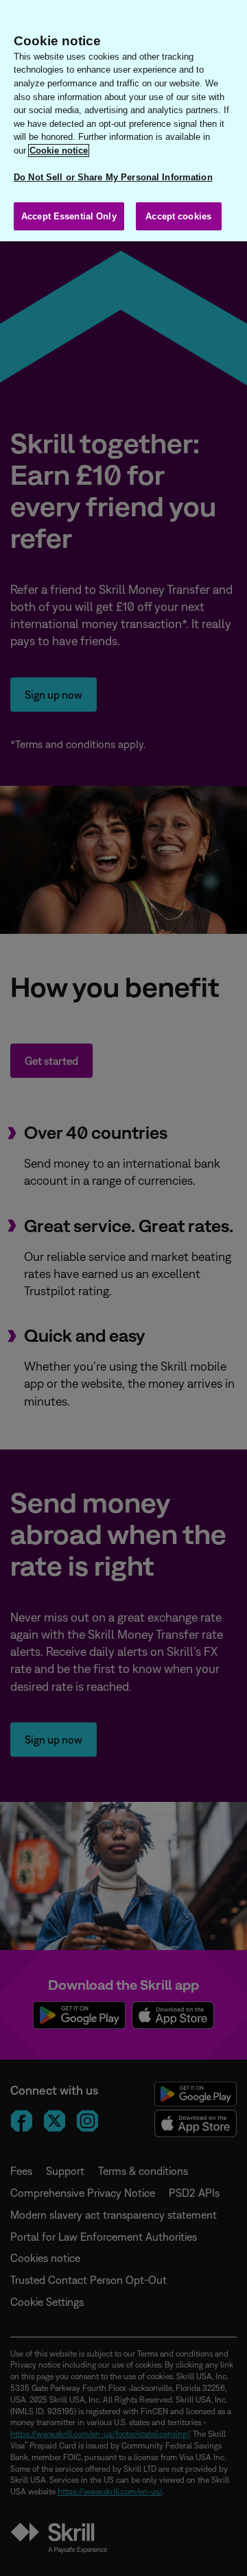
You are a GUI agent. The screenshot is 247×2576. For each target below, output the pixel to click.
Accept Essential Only (69, 216)
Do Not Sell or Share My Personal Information (113, 177)
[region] (123, 121)
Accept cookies (178, 216)
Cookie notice (59, 151)
